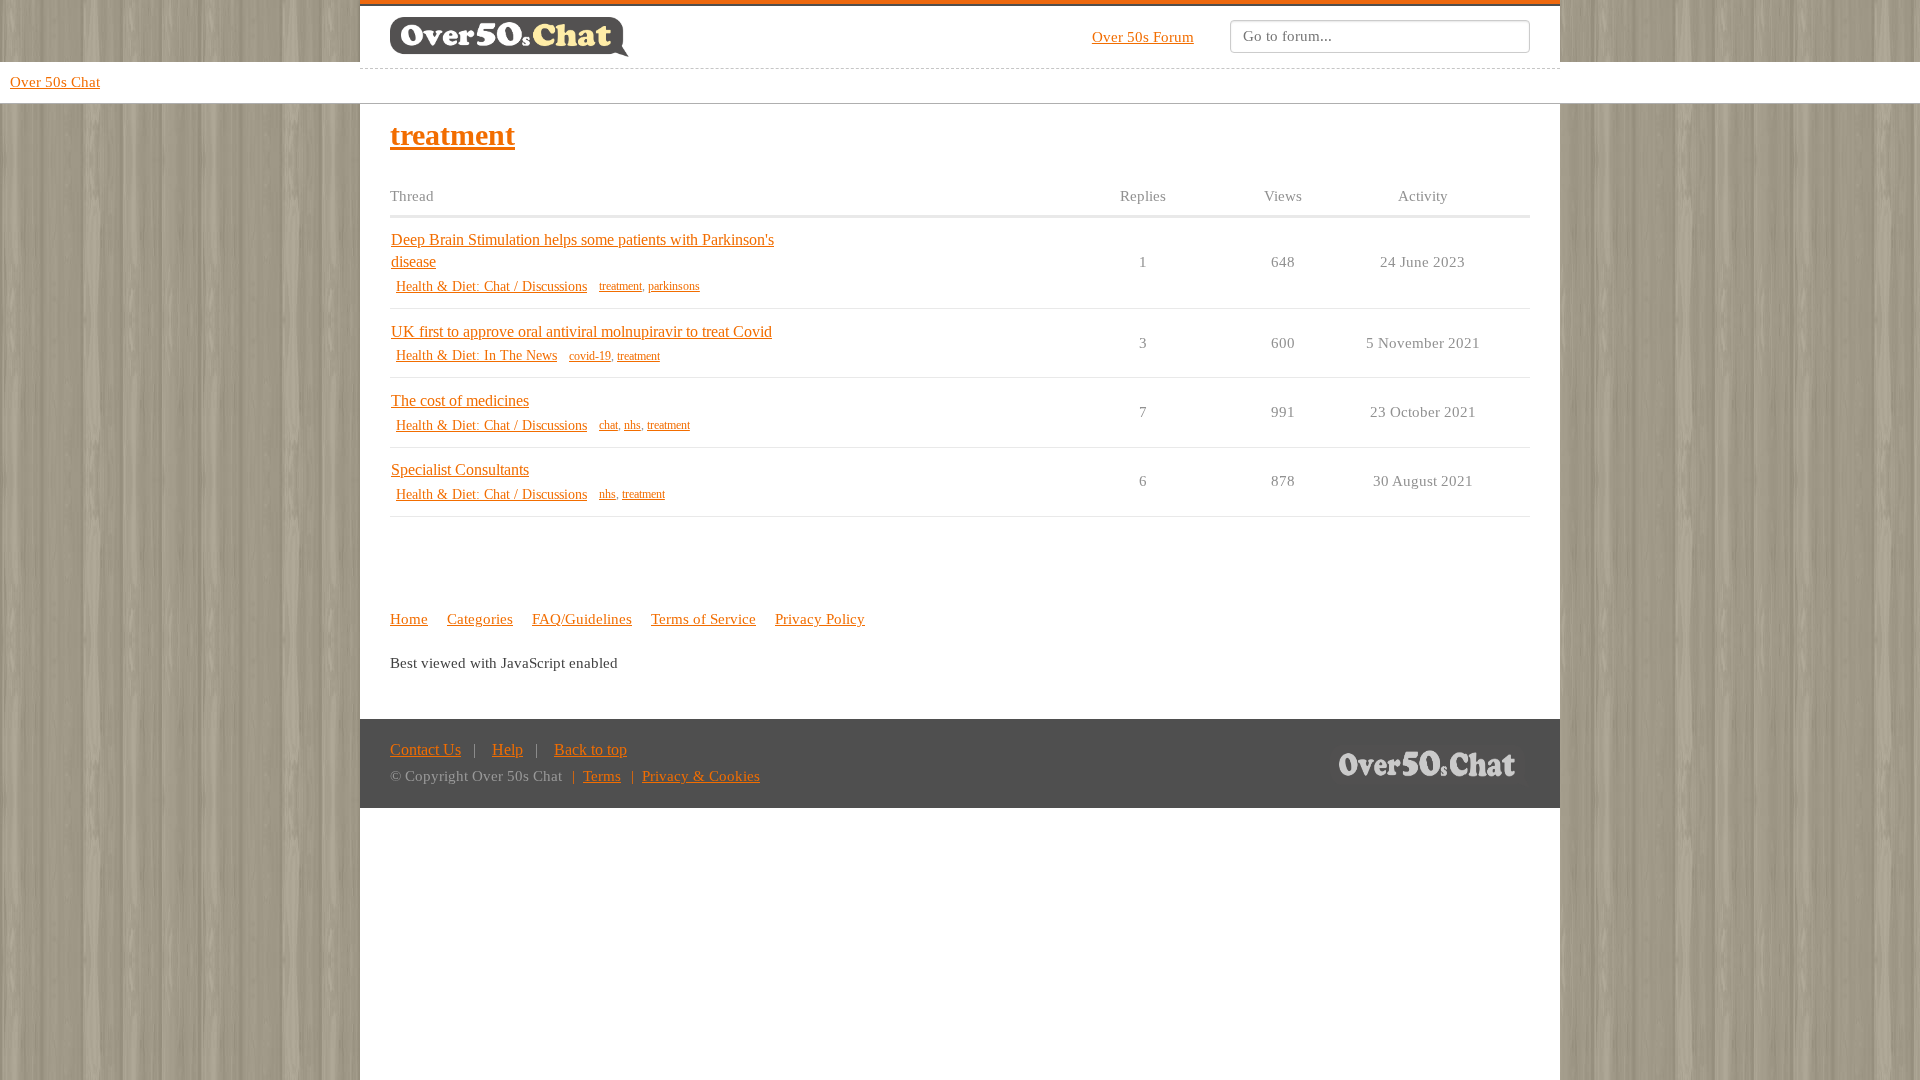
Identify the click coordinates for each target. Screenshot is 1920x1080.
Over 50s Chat (55, 82)
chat (608, 425)
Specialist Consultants (460, 469)
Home (409, 619)
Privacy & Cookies (701, 776)
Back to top (590, 749)
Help (507, 749)
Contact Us (425, 749)
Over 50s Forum (1143, 37)
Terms (602, 776)
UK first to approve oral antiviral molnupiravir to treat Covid (581, 331)
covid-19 (590, 356)
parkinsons (674, 286)
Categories (480, 619)
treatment (620, 286)
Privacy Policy (820, 619)
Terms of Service (703, 619)
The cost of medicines (460, 400)
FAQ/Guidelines (582, 619)
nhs (632, 425)
